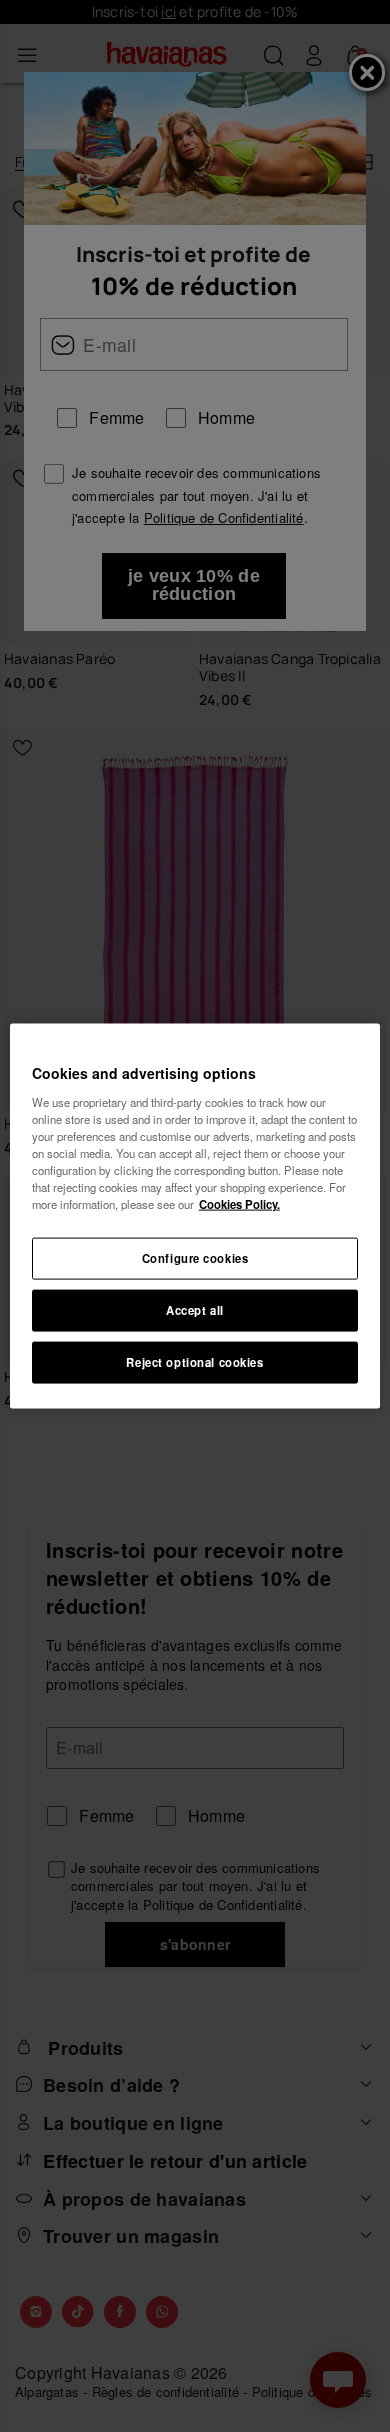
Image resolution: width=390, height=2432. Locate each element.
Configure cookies (195, 1258)
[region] (195, 1216)
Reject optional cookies (194, 1361)
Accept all (195, 1310)
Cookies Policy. (239, 1204)
